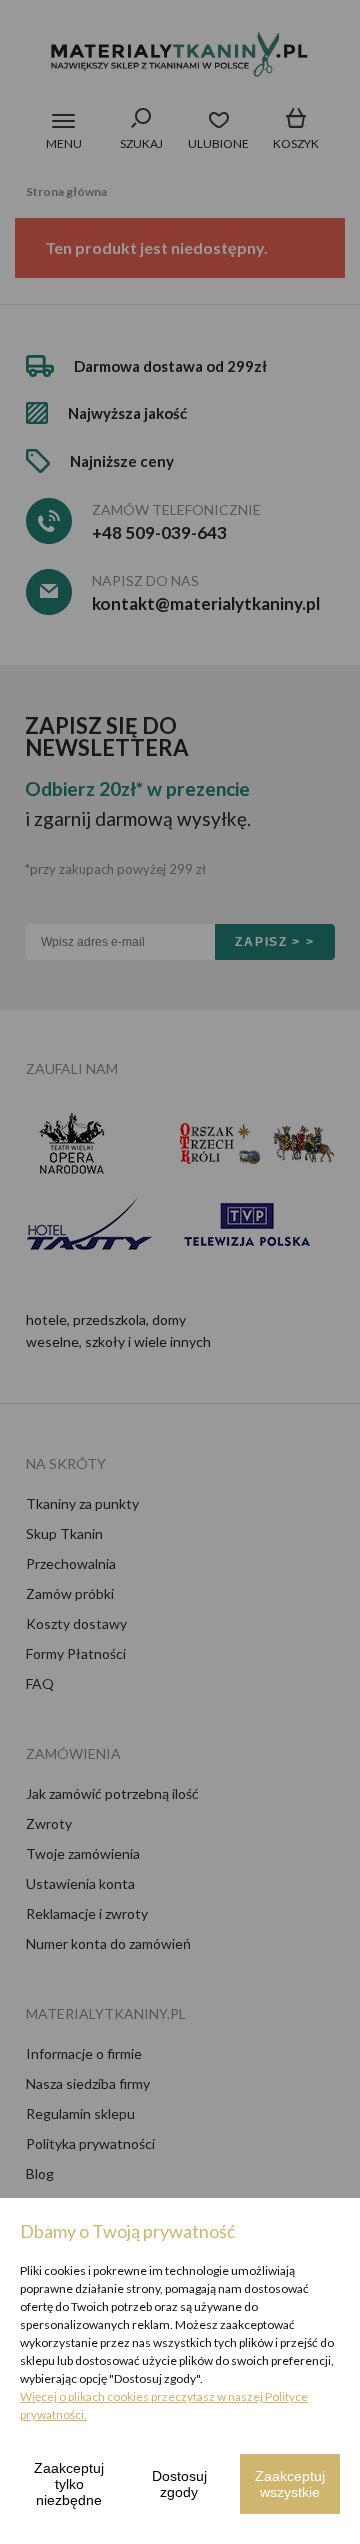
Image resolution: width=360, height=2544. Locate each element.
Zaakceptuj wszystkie (290, 2484)
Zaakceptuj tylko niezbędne (69, 2484)
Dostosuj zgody (179, 2484)
